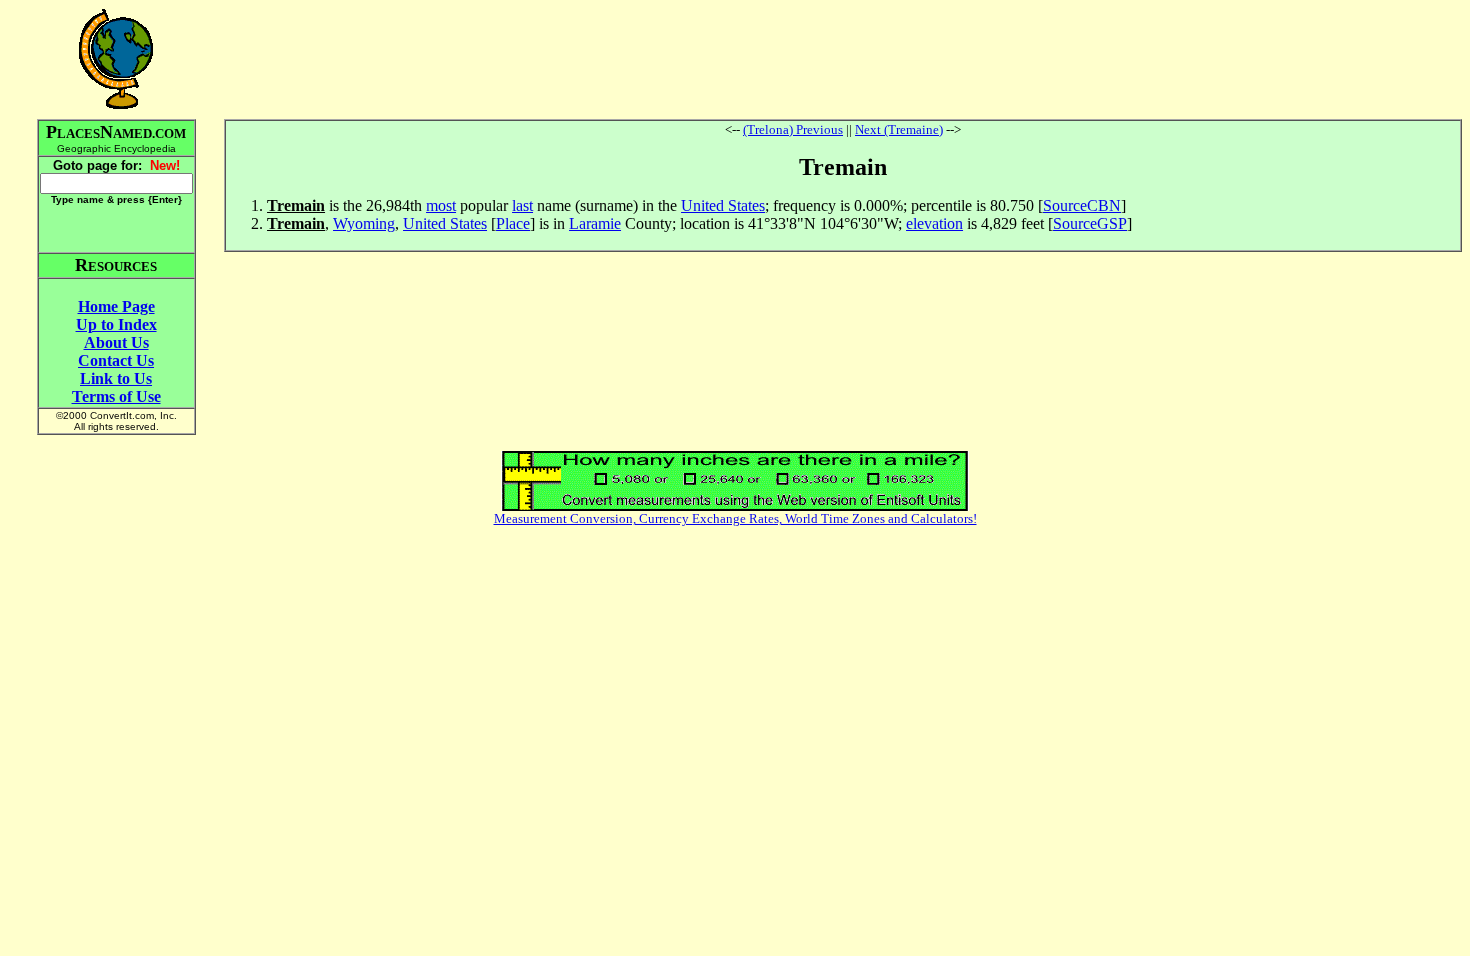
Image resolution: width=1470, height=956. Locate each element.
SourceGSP (1090, 223)
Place (513, 223)
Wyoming (364, 223)
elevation (934, 223)
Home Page (116, 306)
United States (723, 205)
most (441, 205)
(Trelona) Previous (793, 129)
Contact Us (116, 360)
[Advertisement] (843, 59)
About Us (116, 342)
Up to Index (116, 324)
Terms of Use (116, 396)
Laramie (595, 223)
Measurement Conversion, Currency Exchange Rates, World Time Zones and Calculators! (735, 518)
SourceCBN (1082, 205)
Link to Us (116, 378)
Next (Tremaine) (899, 129)
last (522, 205)
